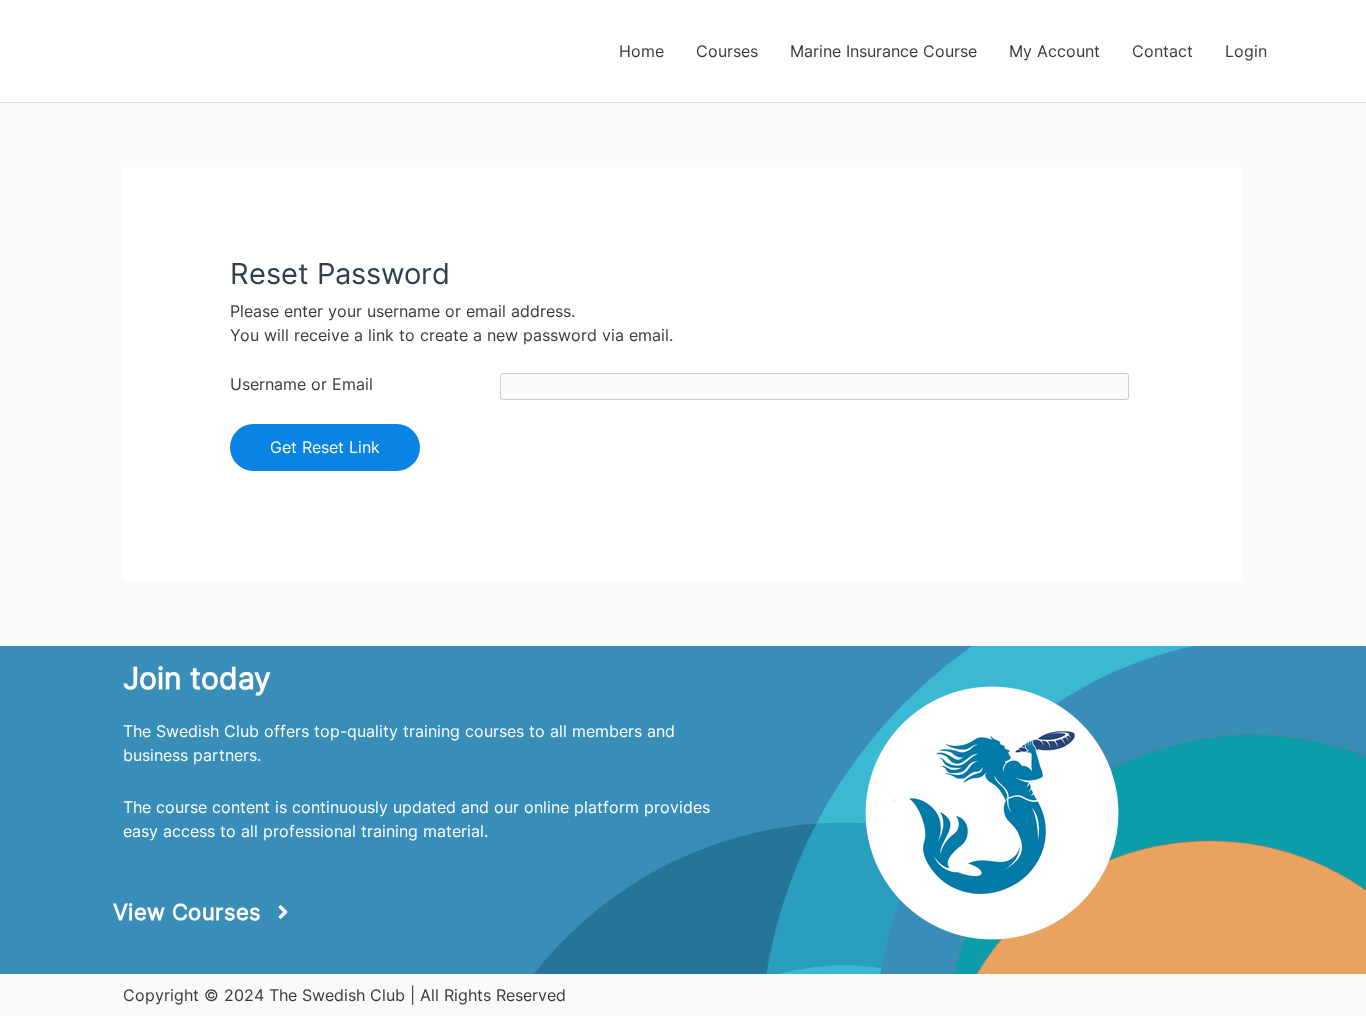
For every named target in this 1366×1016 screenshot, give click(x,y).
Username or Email (301, 384)
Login (1246, 51)
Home (641, 51)
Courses (727, 51)
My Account (1054, 51)
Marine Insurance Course (883, 51)
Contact (1162, 51)
